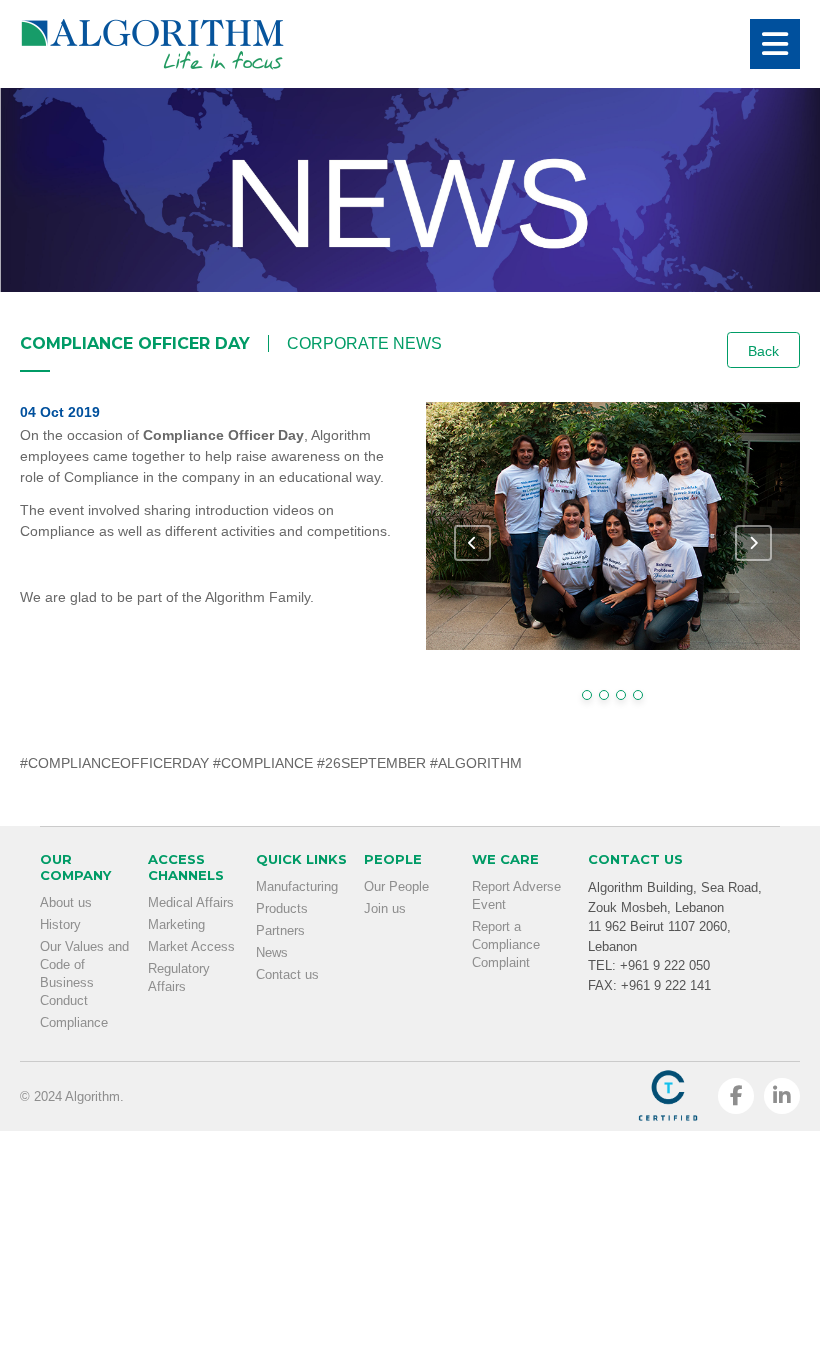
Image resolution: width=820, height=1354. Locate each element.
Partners (280, 930)
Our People (396, 886)
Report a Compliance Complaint (506, 944)
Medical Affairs (191, 902)
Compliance (74, 1022)
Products (282, 908)
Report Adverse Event (516, 895)
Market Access (191, 946)
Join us (385, 908)
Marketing (176, 924)
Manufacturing (297, 886)
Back (763, 351)
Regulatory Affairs (179, 977)
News (272, 952)
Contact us (287, 974)
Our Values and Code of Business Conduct (84, 973)
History (60, 924)
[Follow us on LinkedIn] (782, 1096)
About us (66, 902)
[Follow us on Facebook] (736, 1096)
